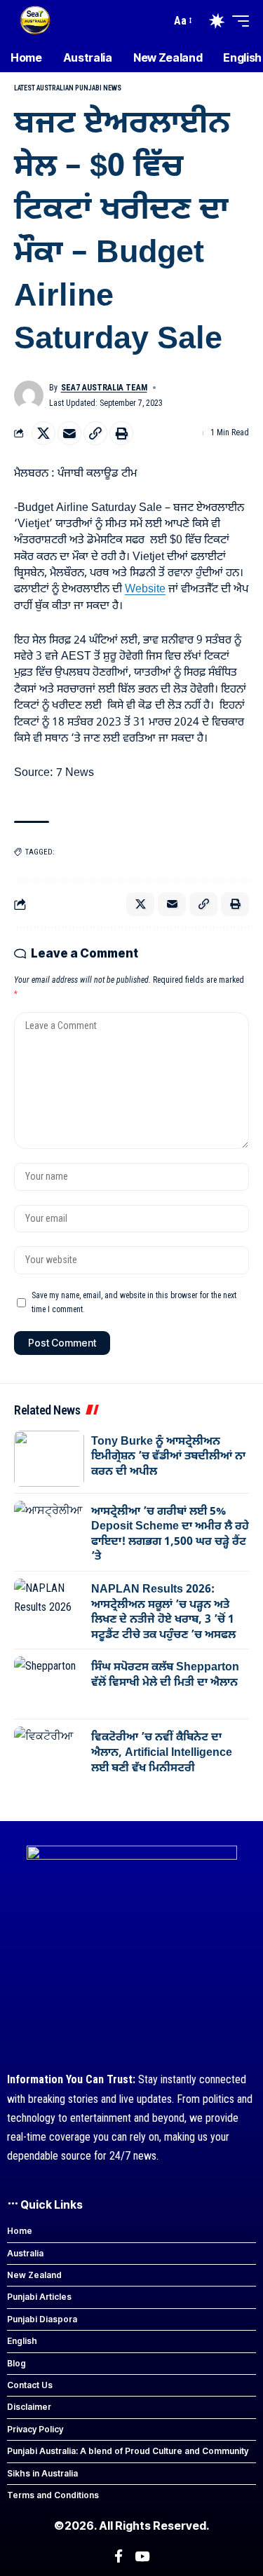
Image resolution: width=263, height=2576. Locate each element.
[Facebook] (119, 2556)
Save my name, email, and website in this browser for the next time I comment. (134, 1302)
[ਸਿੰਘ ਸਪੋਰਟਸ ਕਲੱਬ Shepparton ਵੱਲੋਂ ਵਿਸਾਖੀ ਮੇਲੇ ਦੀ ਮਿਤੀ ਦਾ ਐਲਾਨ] (49, 1684)
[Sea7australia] (35, 21)
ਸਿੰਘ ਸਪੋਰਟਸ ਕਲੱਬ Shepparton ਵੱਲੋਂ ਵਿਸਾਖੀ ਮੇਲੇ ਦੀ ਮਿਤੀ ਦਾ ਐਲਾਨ (165, 1675)
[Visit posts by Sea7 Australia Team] (29, 395)
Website (145, 590)
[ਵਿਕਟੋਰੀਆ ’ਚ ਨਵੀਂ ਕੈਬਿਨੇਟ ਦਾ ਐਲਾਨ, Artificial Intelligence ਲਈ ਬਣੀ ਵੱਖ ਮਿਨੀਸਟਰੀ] (49, 1754)
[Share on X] (43, 433)
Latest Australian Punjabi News (68, 88)
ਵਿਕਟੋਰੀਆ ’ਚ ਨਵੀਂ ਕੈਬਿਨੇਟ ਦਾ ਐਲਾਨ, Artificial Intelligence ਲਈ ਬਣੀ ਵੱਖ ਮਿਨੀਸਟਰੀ (162, 1753)
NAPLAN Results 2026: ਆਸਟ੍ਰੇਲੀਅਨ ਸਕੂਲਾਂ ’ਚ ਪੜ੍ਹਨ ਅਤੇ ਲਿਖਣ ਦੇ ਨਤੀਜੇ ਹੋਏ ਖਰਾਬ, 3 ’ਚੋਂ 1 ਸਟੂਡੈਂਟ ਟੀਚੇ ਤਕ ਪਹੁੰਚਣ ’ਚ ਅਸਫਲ (163, 1613)
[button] (182, 21)
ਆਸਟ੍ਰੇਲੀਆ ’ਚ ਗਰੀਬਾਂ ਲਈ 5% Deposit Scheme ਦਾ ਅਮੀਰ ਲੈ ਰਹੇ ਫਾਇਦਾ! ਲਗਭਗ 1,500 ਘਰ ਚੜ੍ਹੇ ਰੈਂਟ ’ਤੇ (170, 1535)
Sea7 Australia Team (104, 388)
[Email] (69, 433)
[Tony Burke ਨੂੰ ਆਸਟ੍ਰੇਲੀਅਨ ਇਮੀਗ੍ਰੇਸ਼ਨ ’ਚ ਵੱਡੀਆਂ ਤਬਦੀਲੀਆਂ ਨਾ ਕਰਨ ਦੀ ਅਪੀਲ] (49, 1459)
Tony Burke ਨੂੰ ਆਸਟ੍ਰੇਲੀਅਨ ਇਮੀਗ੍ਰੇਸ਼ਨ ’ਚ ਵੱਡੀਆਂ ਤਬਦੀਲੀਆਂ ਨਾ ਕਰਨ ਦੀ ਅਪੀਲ (168, 1457)
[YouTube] (142, 2556)
